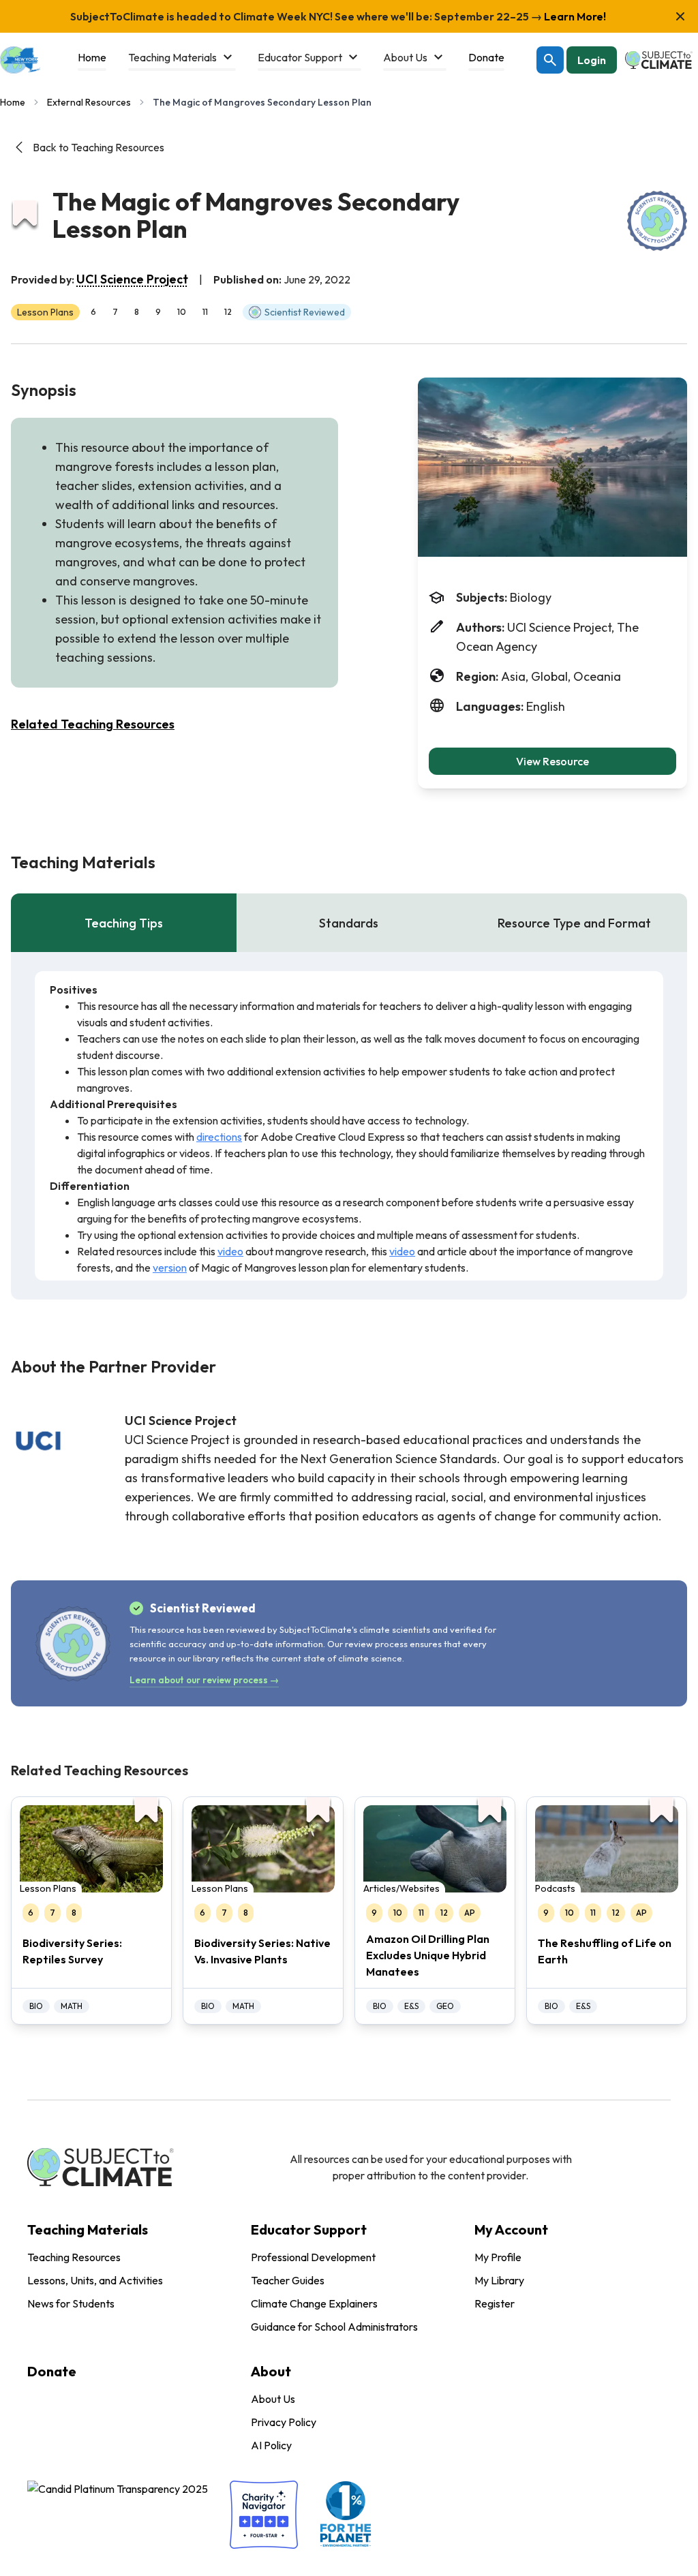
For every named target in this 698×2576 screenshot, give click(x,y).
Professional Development (313, 2257)
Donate (52, 2371)
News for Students (71, 2303)
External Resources (89, 102)
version (170, 1268)
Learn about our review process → (204, 1680)
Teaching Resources (74, 2257)
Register (495, 2303)
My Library (499, 2280)
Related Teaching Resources (93, 724)
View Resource (552, 761)
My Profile (498, 2257)
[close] (680, 16)
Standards (349, 923)
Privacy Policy (284, 2422)
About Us (273, 2399)
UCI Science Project (132, 279)
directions (219, 1137)
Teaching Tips (124, 923)
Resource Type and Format (574, 923)
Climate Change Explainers (314, 2303)
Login (592, 60)
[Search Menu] (550, 60)
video (230, 1251)
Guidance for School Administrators (334, 2327)
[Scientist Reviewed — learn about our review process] (657, 221)
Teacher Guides (288, 2280)
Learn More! (574, 16)
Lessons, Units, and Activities (95, 2280)
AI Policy (271, 2445)
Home (13, 102)
